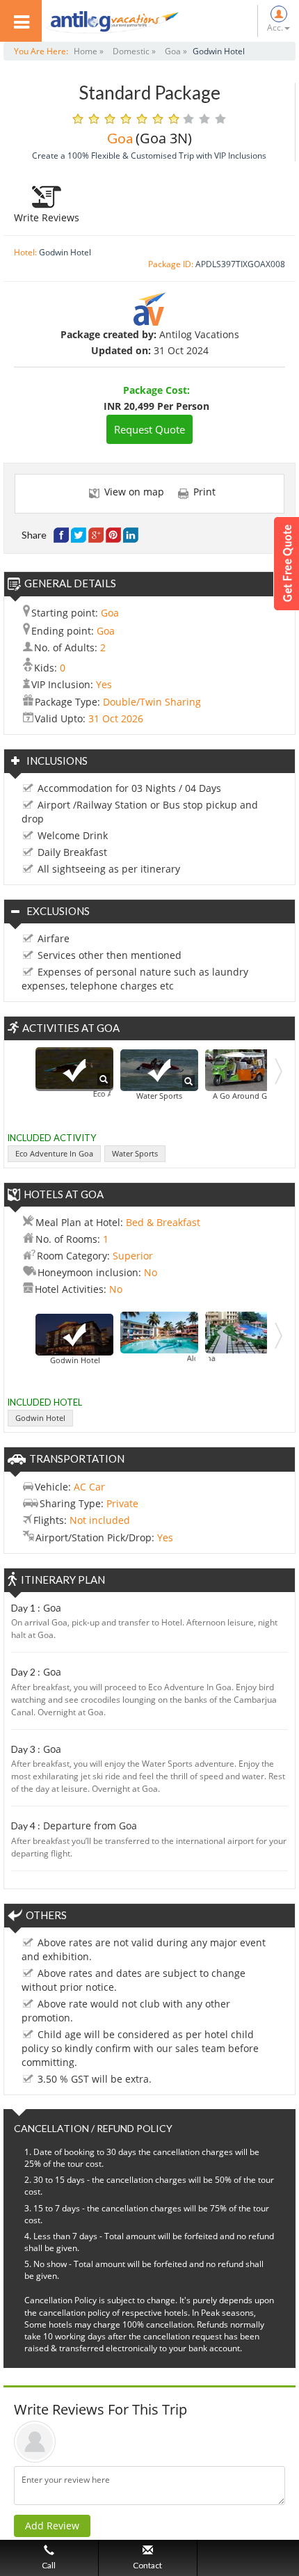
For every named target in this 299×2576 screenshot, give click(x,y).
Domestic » (134, 51)
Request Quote (149, 429)
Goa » (176, 51)
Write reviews (47, 217)
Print (204, 492)
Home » (89, 51)
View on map (134, 492)
